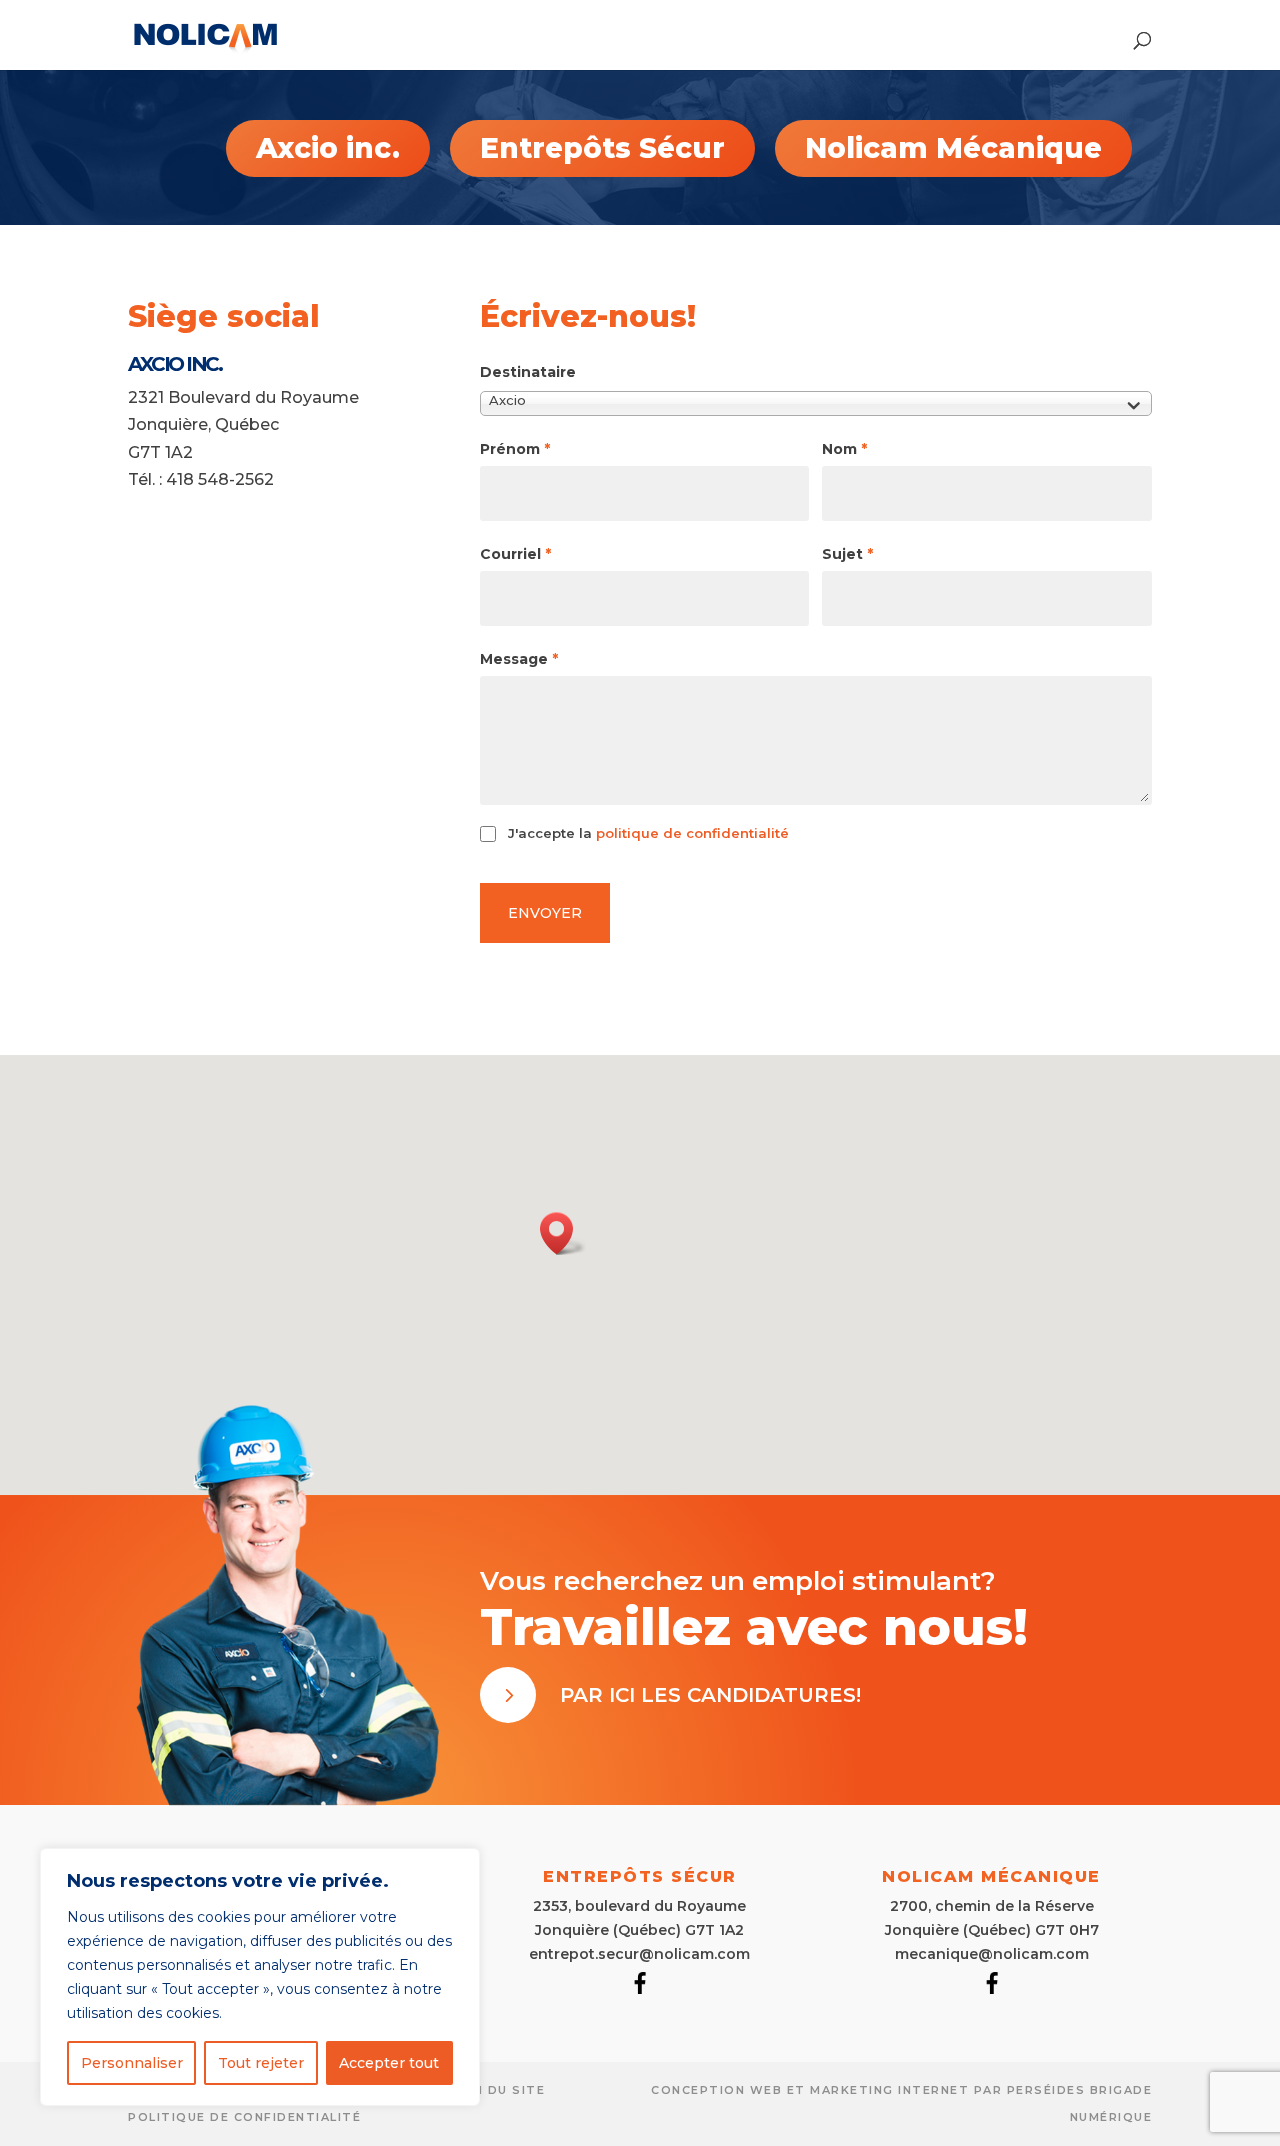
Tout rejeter (261, 2063)
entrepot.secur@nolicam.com (639, 1954)
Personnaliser (132, 2063)
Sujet (847, 554)
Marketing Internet (889, 2090)
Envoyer (545, 913)
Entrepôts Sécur (602, 148)
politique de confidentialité (692, 833)
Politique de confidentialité (244, 2117)
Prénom (515, 449)
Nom (844, 449)
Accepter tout (389, 2063)
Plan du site (496, 2090)
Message (519, 659)
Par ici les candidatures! (710, 1695)
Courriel (515, 554)
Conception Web (716, 2090)
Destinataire (528, 372)
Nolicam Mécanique (953, 148)
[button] (563, 1233)
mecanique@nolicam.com (992, 1954)
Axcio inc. (328, 148)
